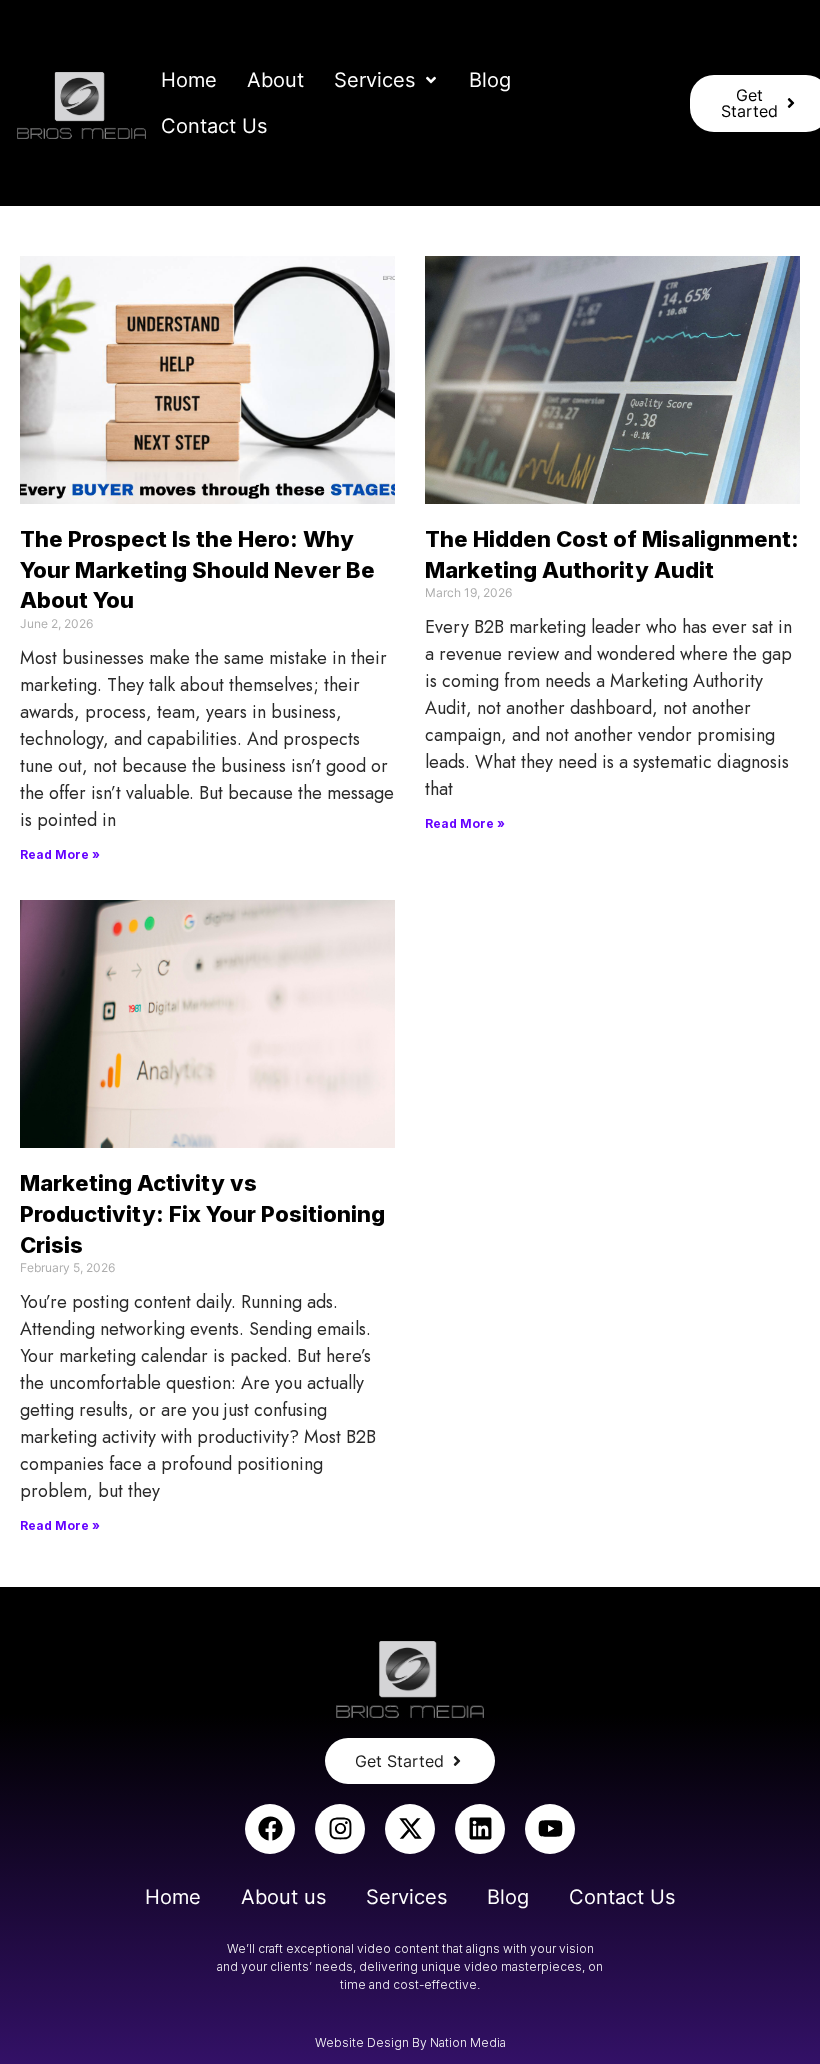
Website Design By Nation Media (410, 2042)
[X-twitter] (410, 1829)
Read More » (60, 854)
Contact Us (622, 1897)
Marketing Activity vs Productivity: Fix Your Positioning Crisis (202, 1214)
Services (406, 1897)
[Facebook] (270, 1829)
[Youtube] (550, 1829)
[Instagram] (340, 1829)
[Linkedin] (480, 1829)
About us (283, 1897)
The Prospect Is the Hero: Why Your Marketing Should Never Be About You (197, 570)
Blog (508, 1897)
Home (173, 1897)
